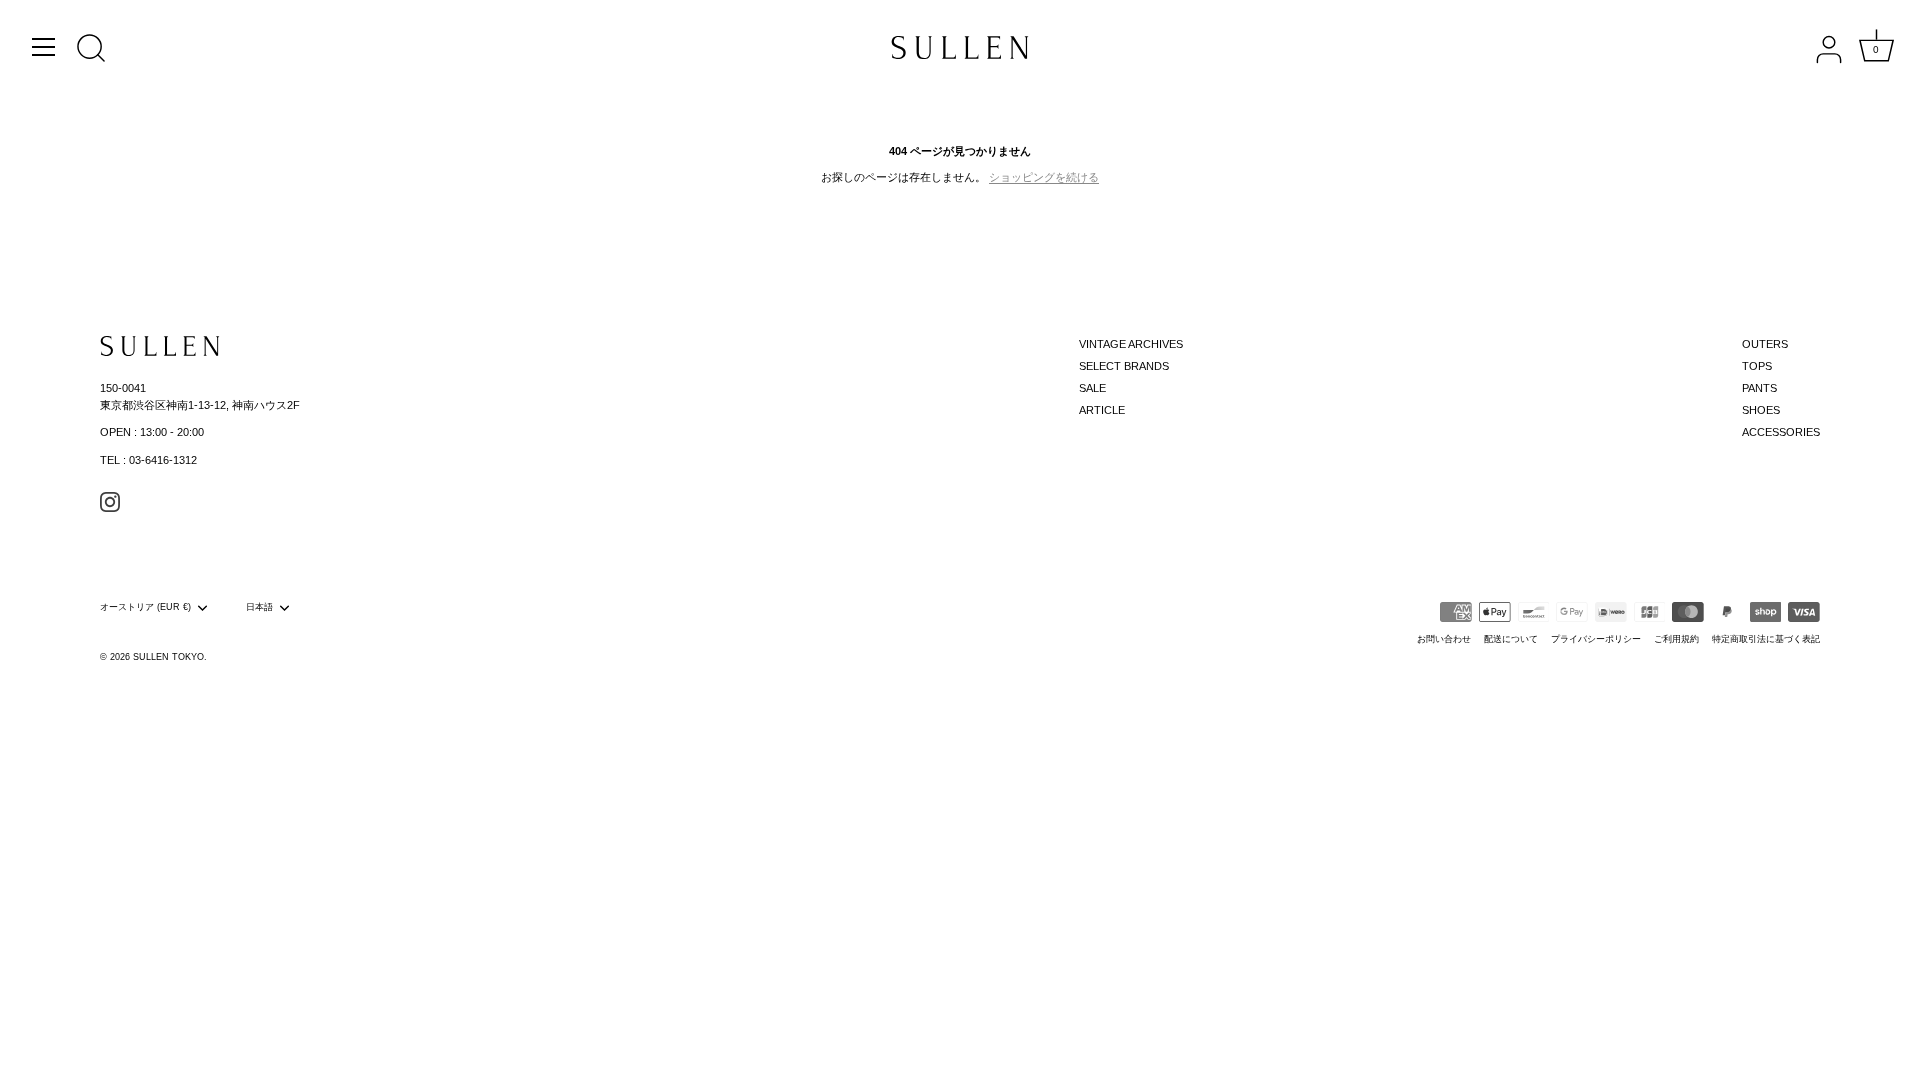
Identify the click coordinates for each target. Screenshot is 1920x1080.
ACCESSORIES (1781, 432)
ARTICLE (1102, 410)
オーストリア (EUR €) (145, 607)
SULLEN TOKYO (168, 657)
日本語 (259, 607)
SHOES (1761, 410)
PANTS (1759, 388)
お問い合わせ (1444, 639)
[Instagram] (110, 501)
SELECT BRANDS (1124, 366)
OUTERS (1765, 344)
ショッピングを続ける (1044, 177)
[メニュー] (44, 47)
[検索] (91, 50)
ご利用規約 (1676, 639)
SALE (1092, 388)
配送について (1511, 639)
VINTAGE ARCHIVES (1131, 344)
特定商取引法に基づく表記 (1766, 639)
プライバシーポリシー (1596, 639)
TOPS (1757, 366)
